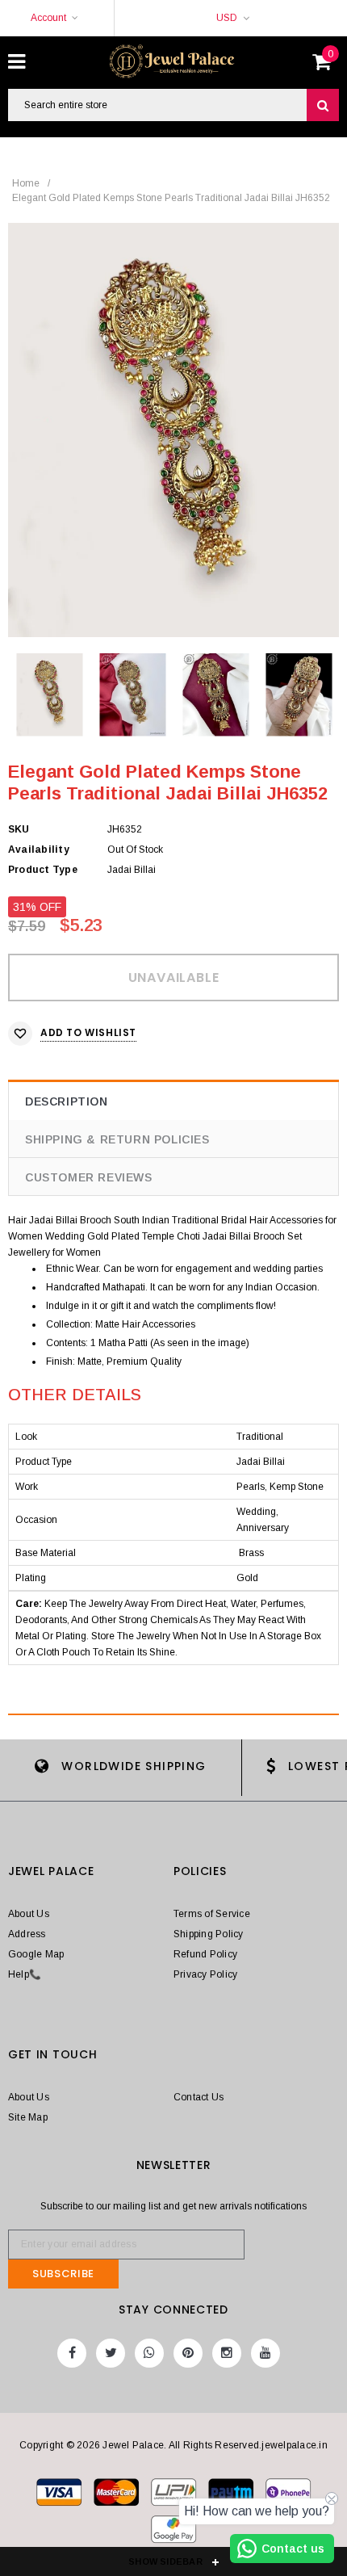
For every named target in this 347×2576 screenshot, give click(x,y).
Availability (39, 850)
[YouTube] (265, 2353)
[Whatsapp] (149, 2353)
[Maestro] (232, 2495)
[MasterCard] (175, 2495)
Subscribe (63, 2274)
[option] (173, 430)
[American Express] (288, 2495)
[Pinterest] (188, 2353)
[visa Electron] (117, 2495)
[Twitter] (111, 2353)
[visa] (60, 2495)
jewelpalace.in (294, 2445)
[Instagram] (227, 2353)
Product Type (43, 870)
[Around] (173, 2532)
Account (48, 18)
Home (26, 183)
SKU (19, 829)
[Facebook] (72, 2353)
